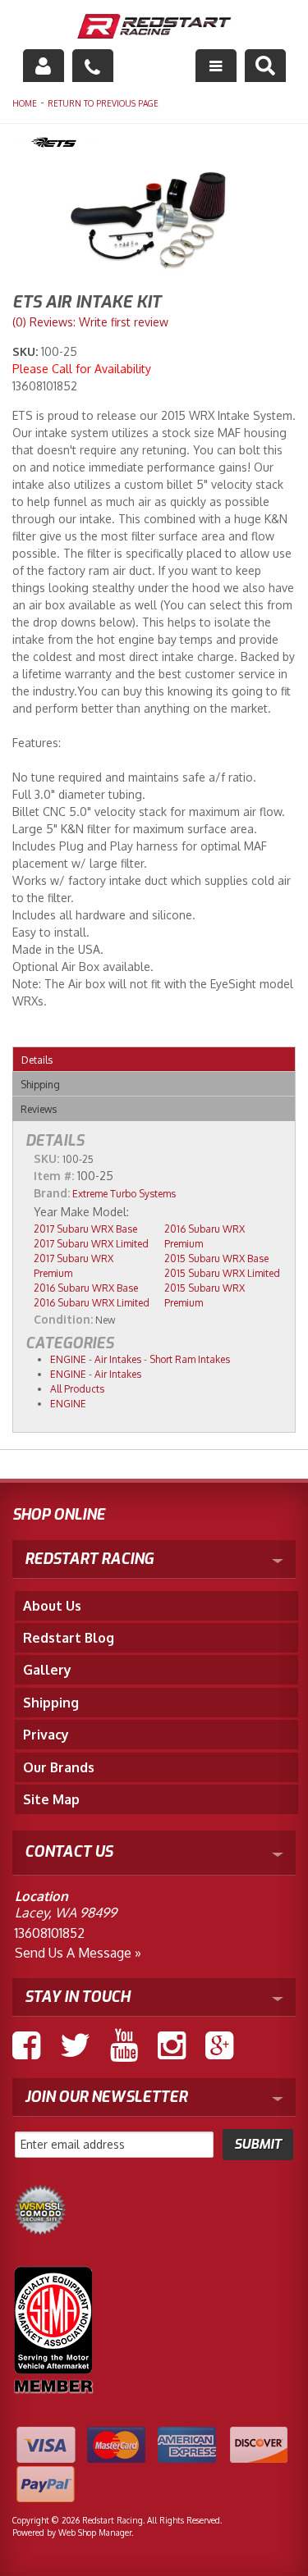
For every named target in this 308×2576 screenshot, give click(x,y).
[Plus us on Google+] (219, 2045)
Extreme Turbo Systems (124, 1194)
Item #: (55, 1176)
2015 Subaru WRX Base (216, 1258)
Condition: (63, 1319)
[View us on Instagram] (172, 2045)
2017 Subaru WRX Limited (91, 1244)
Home (25, 103)
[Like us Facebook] (26, 2045)
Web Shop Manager (95, 2533)
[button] (265, 66)
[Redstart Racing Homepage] (154, 28)
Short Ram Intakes (190, 1359)
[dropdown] (216, 66)
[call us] (93, 66)
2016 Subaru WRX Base (86, 1288)
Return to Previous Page (103, 103)
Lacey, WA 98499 (66, 1913)
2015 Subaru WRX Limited (222, 1273)
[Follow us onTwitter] (75, 2045)
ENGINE (68, 1359)
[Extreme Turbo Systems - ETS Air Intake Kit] (154, 144)
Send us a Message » (78, 1953)
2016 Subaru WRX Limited (92, 1303)
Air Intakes (118, 1359)
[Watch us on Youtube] (124, 2045)
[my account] (44, 66)
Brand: (52, 1193)
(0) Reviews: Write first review (90, 322)
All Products (77, 1389)
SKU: (27, 351)
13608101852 (50, 1933)
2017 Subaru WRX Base (85, 1229)
